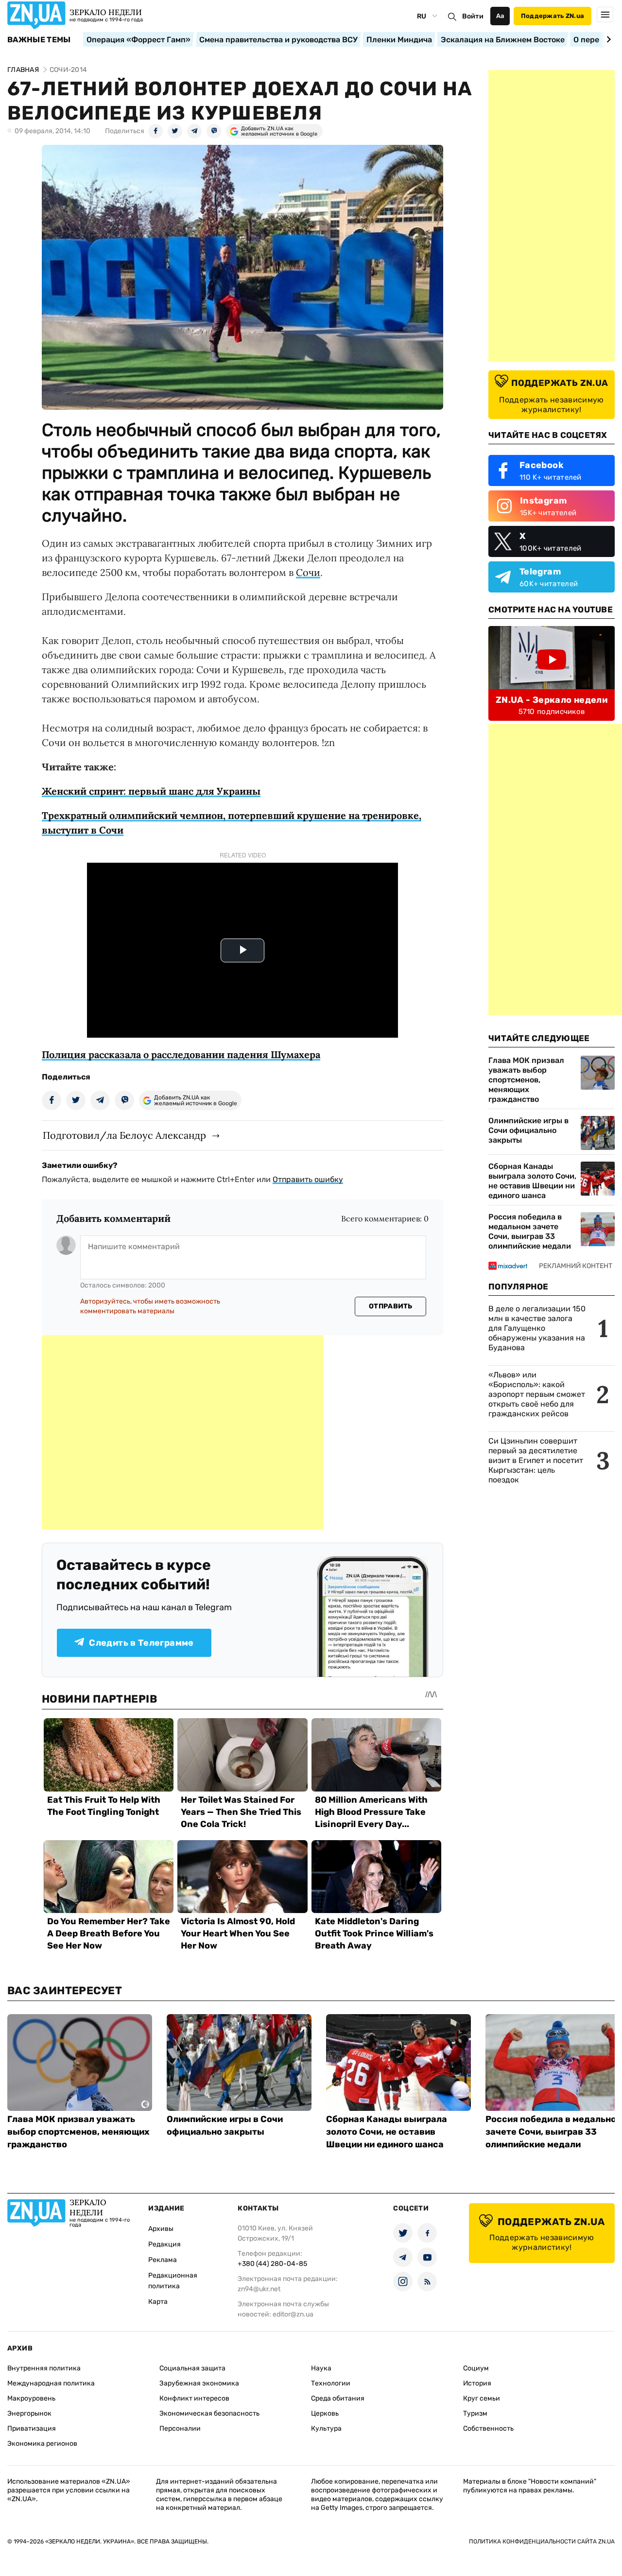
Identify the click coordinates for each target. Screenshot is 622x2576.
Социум (476, 2368)
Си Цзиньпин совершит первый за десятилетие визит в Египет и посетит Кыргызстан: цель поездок (536, 1460)
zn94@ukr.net (259, 2289)
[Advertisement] (183, 1432)
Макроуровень (31, 2398)
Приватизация (32, 2428)
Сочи (308, 572)
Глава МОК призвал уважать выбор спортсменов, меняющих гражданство (526, 1080)
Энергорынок (29, 2413)
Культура (326, 2428)
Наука (321, 2368)
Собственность (488, 2428)
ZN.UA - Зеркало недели (552, 700)
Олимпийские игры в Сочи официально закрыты (528, 1130)
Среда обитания (338, 2398)
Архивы (161, 2229)
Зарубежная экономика (199, 2383)
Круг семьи (482, 2398)
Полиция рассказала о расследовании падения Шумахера (181, 1054)
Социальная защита (192, 2368)
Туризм (475, 2413)
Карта (158, 2302)
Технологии (331, 2383)
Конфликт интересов (194, 2398)
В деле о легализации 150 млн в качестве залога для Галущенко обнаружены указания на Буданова (537, 1328)
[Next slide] (607, 39)
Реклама (163, 2260)
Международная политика (51, 2383)
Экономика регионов (42, 2444)
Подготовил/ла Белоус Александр (124, 1135)
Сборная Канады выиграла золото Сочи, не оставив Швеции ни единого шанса (532, 1181)
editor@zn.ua (293, 2314)
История (477, 2383)
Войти (473, 16)
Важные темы (39, 40)
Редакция (164, 2244)
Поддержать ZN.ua (553, 16)
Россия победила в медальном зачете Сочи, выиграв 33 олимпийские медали (530, 1231)
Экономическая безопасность (209, 2413)
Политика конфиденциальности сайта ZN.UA (542, 2541)
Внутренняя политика (44, 2368)
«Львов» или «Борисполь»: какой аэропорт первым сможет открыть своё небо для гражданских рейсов (537, 1394)
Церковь (325, 2413)
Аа (500, 16)
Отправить (391, 1306)
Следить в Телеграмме (141, 1643)
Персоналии (180, 2428)
